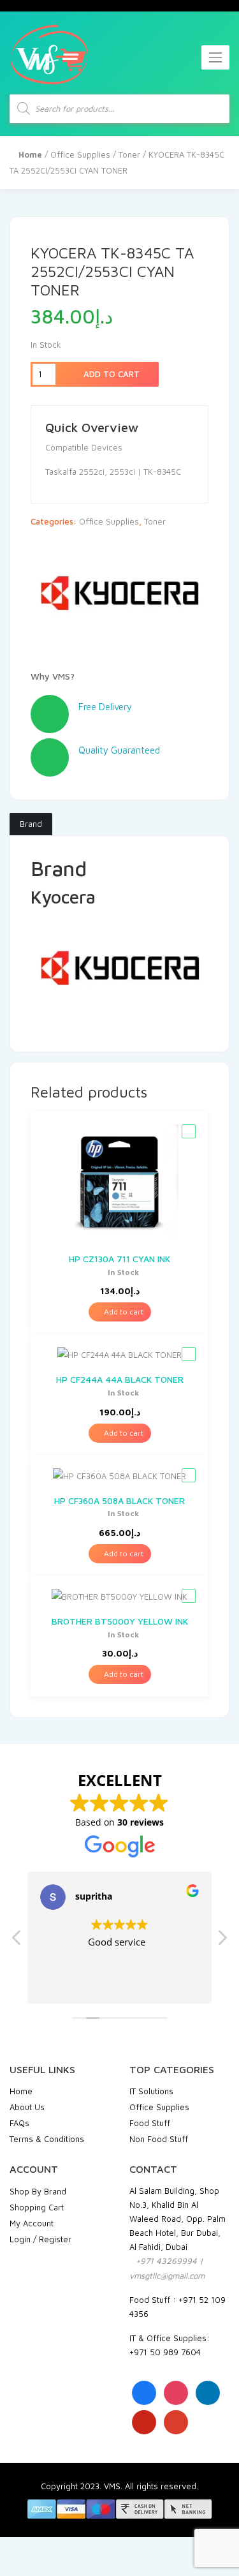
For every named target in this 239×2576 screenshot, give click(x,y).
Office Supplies (80, 154)
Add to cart (110, 374)
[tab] (31, 824)
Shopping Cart (37, 2207)
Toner (129, 154)
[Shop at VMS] (49, 55)
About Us (27, 2107)
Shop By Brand (38, 2191)
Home (21, 2091)
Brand (31, 824)
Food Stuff (150, 2123)
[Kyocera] (119, 597)
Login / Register (40, 2239)
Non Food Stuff (159, 2139)
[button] (222, 1941)
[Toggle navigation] (215, 57)
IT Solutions (151, 2091)
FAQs (19, 2123)
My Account (32, 2223)
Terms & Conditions (47, 2139)
